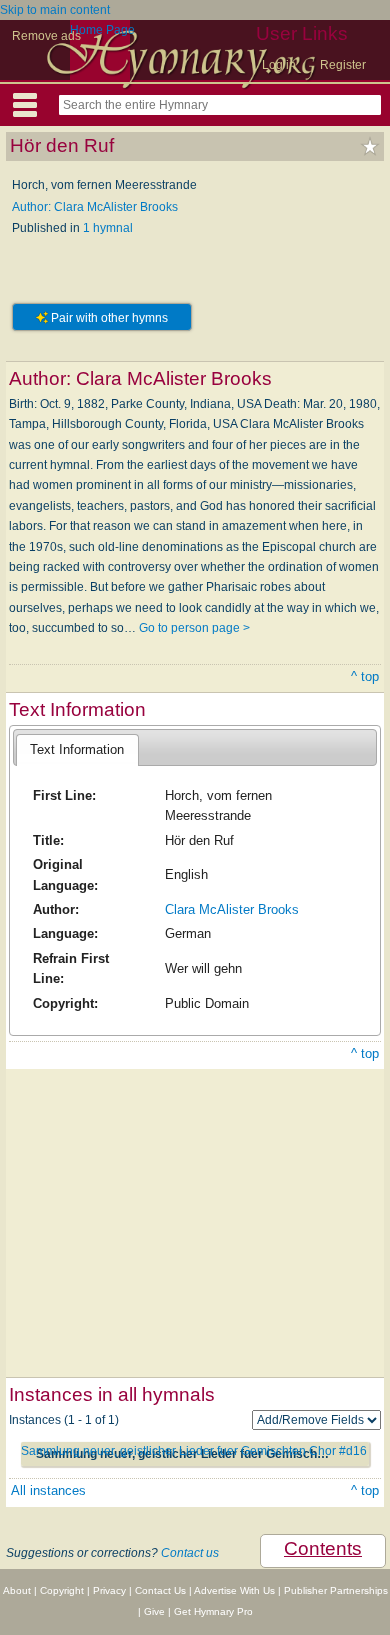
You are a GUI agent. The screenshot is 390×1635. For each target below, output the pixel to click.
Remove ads (46, 36)
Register (343, 65)
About (17, 1590)
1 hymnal (108, 228)
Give (154, 1611)
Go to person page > (194, 628)
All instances (48, 1490)
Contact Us (160, 1590)
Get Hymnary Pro (213, 1611)
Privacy (109, 1590)
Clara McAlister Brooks (232, 909)
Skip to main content (55, 10)
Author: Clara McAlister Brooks (95, 207)
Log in (279, 65)
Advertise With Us (234, 1590)
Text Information (77, 749)
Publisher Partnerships (336, 1590)
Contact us (190, 1553)
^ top (365, 676)
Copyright (62, 1590)
